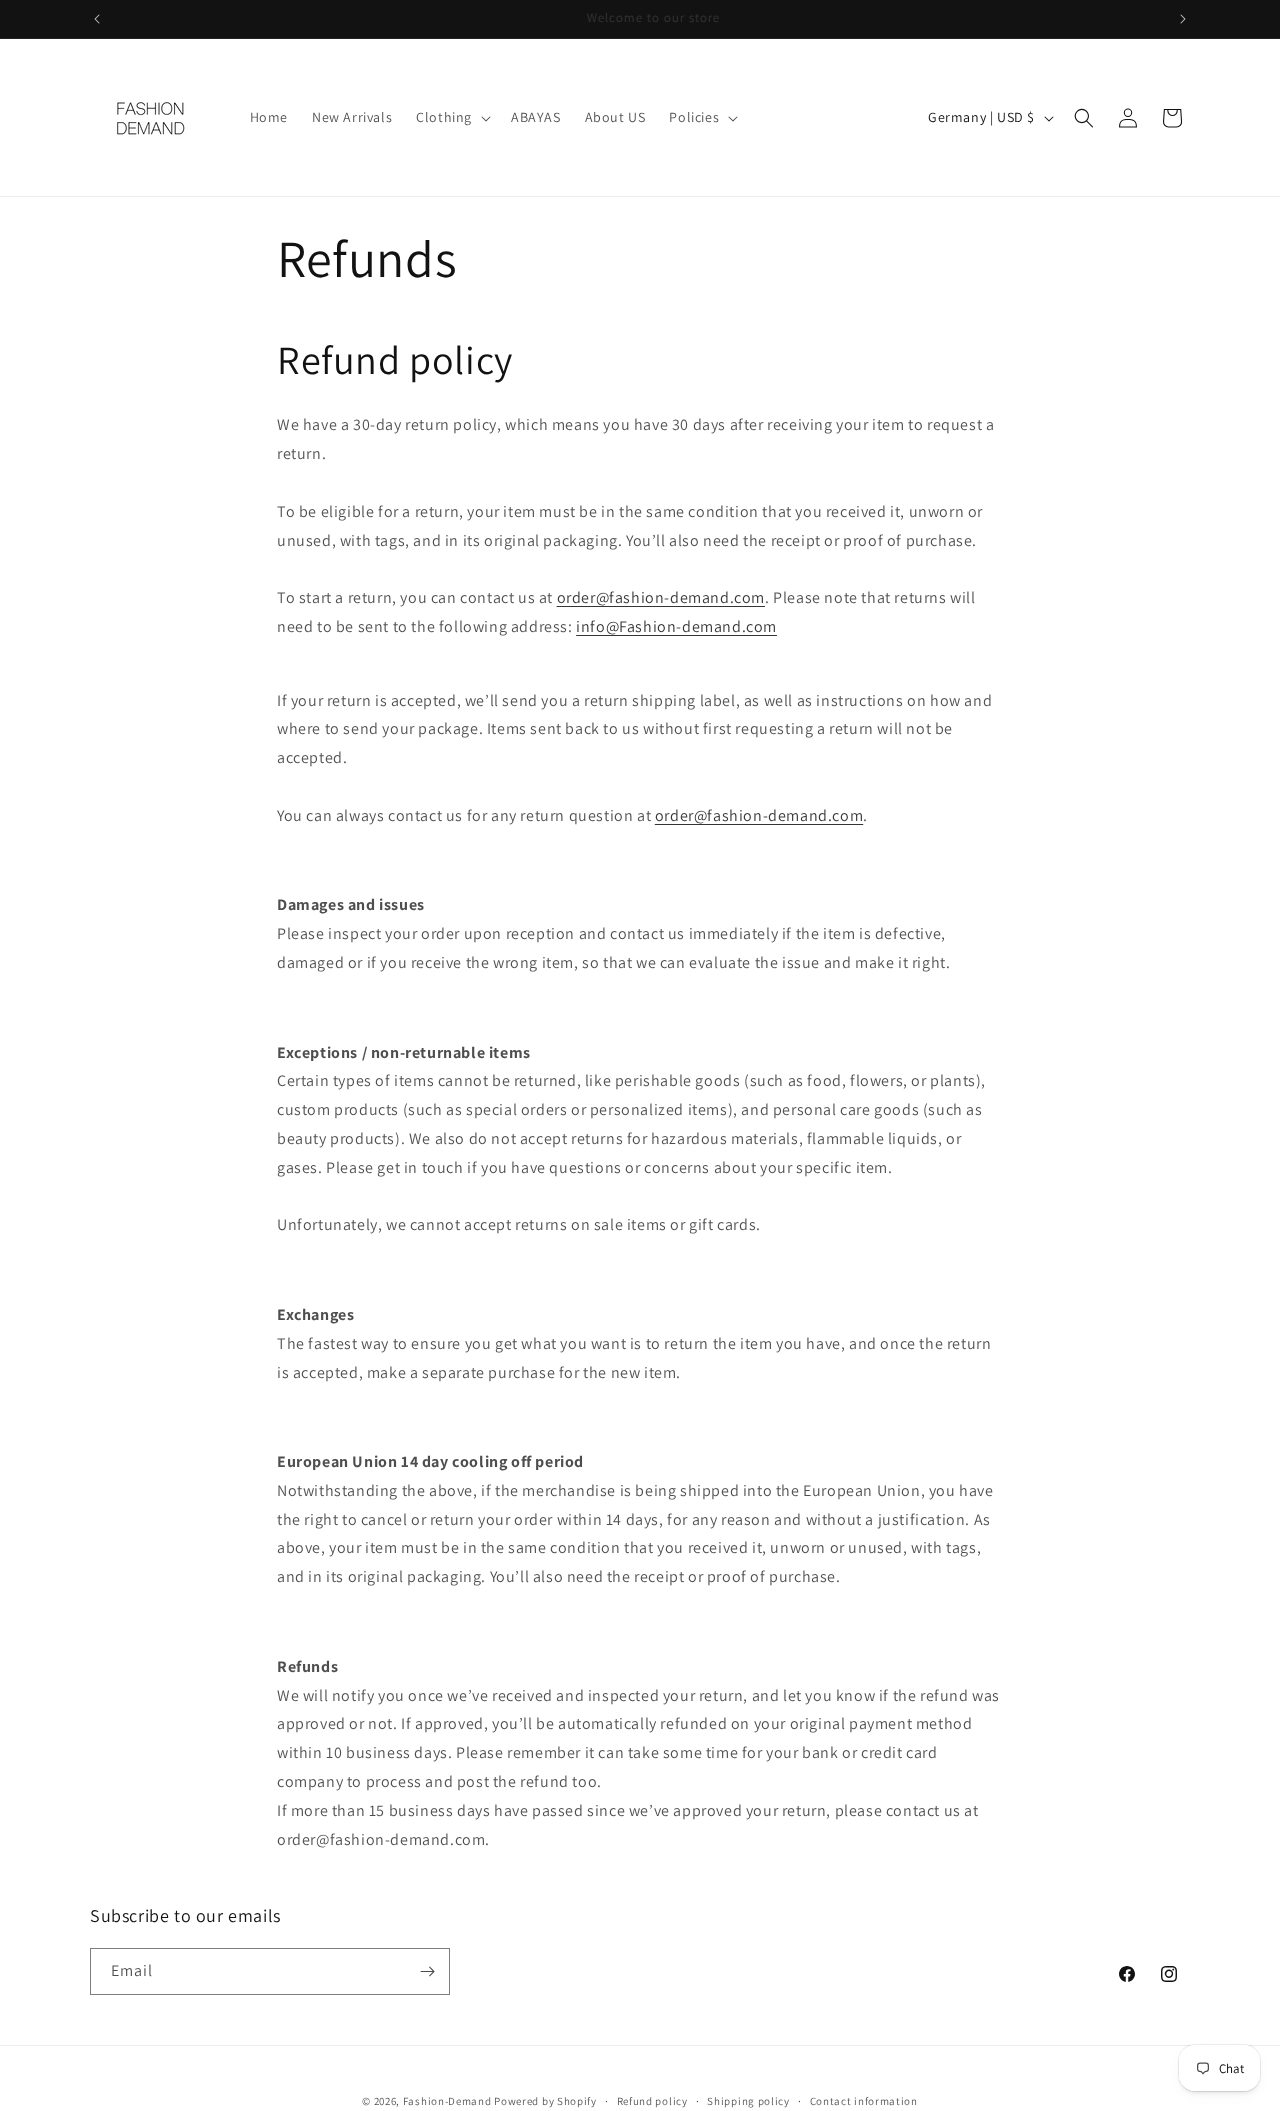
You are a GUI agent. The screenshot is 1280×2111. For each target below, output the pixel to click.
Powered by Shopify (545, 2101)
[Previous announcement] (97, 19)
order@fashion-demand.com (661, 597)
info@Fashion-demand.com (676, 626)
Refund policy (652, 2100)
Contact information (864, 2100)
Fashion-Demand (447, 2101)
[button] (451, 117)
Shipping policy (748, 2100)
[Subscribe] (427, 1971)
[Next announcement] (1183, 19)
